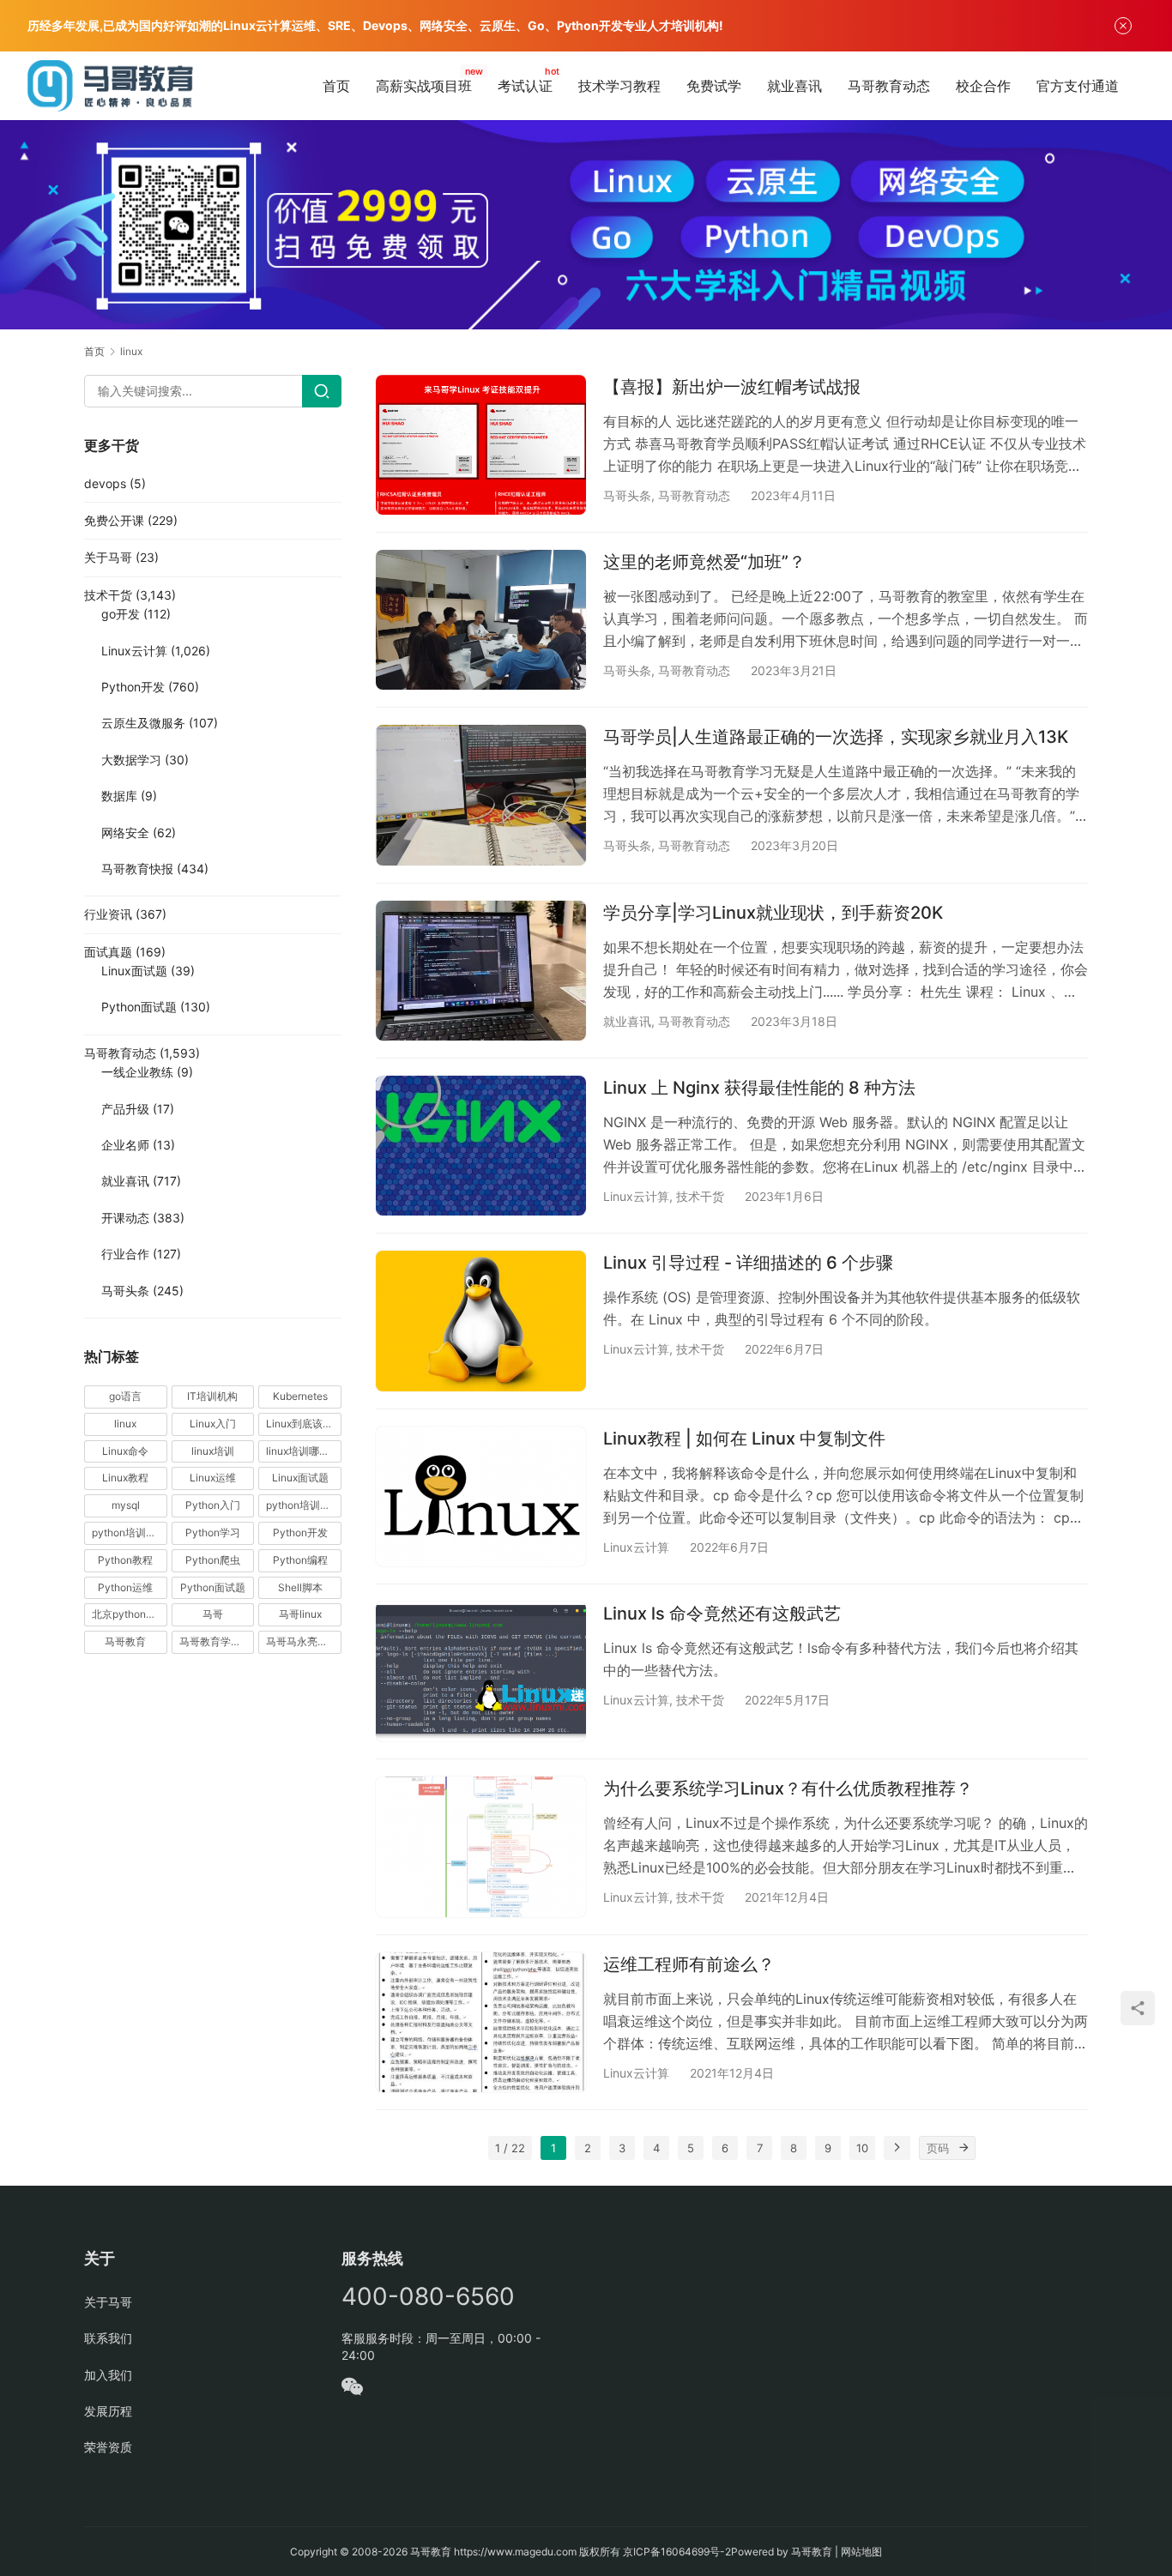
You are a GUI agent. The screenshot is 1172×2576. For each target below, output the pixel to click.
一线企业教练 (137, 1072)
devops (105, 483)
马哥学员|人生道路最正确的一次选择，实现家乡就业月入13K (836, 737)
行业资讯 (108, 914)
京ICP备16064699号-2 (677, 2552)
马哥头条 (627, 495)
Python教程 (125, 1560)
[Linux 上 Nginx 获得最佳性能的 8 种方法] (481, 1146)
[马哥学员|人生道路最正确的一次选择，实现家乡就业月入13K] (481, 795)
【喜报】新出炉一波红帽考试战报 (732, 387)
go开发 (121, 614)
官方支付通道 (1078, 86)
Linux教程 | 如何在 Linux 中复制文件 (744, 1439)
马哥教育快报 (137, 869)
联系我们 (108, 2338)
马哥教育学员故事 (217, 1641)
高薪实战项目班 (424, 86)
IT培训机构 (212, 1396)
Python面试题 (139, 1007)
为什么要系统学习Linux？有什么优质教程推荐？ (788, 1789)
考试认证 (525, 86)
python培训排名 (129, 1532)
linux (125, 1424)
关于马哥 (108, 557)
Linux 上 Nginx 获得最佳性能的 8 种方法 (759, 1088)
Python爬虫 (213, 1560)
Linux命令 (125, 1451)
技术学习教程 (619, 86)
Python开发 (133, 687)
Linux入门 (213, 1424)
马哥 (213, 1614)
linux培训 (213, 1451)
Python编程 (300, 1560)
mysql (126, 1505)
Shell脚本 (300, 1587)
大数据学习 (131, 760)
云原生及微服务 (143, 723)
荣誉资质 (108, 2447)
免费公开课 (114, 520)
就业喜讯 (794, 86)
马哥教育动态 (889, 86)
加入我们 (108, 2375)
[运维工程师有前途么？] (481, 2022)
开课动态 (125, 1218)
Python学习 (213, 1532)
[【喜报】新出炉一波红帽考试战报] (481, 445)
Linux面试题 (134, 971)
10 (862, 2148)
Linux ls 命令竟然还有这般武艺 (722, 1614)
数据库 (119, 796)
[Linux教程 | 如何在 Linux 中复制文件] (481, 1496)
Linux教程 (125, 1478)
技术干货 (700, 1196)
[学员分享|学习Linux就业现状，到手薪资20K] (481, 971)
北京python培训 (129, 1614)
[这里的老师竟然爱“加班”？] (481, 620)
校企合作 (983, 86)
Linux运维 (213, 1478)
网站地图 (861, 2552)
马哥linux (300, 1614)
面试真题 (108, 952)
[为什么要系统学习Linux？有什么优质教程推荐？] (481, 1846)
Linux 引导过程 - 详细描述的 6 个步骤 (748, 1263)
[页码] (964, 2148)
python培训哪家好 (304, 1505)
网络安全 (125, 833)
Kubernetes (300, 1396)
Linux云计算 (636, 1196)
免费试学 (714, 86)
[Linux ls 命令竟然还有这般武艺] (481, 1671)
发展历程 (108, 2411)
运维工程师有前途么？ (689, 1964)
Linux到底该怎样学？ (304, 1424)
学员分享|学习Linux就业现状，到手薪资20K (773, 913)
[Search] (322, 391)
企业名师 (125, 1145)
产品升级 (125, 1109)
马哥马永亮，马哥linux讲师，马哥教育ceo (304, 1641)
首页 (336, 86)
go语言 (125, 1396)
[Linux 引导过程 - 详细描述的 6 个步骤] (481, 1321)
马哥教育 (125, 1641)
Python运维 (125, 1587)
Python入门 (213, 1505)
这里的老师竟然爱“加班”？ (704, 562)
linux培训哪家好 (303, 1451)
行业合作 (125, 1254)
